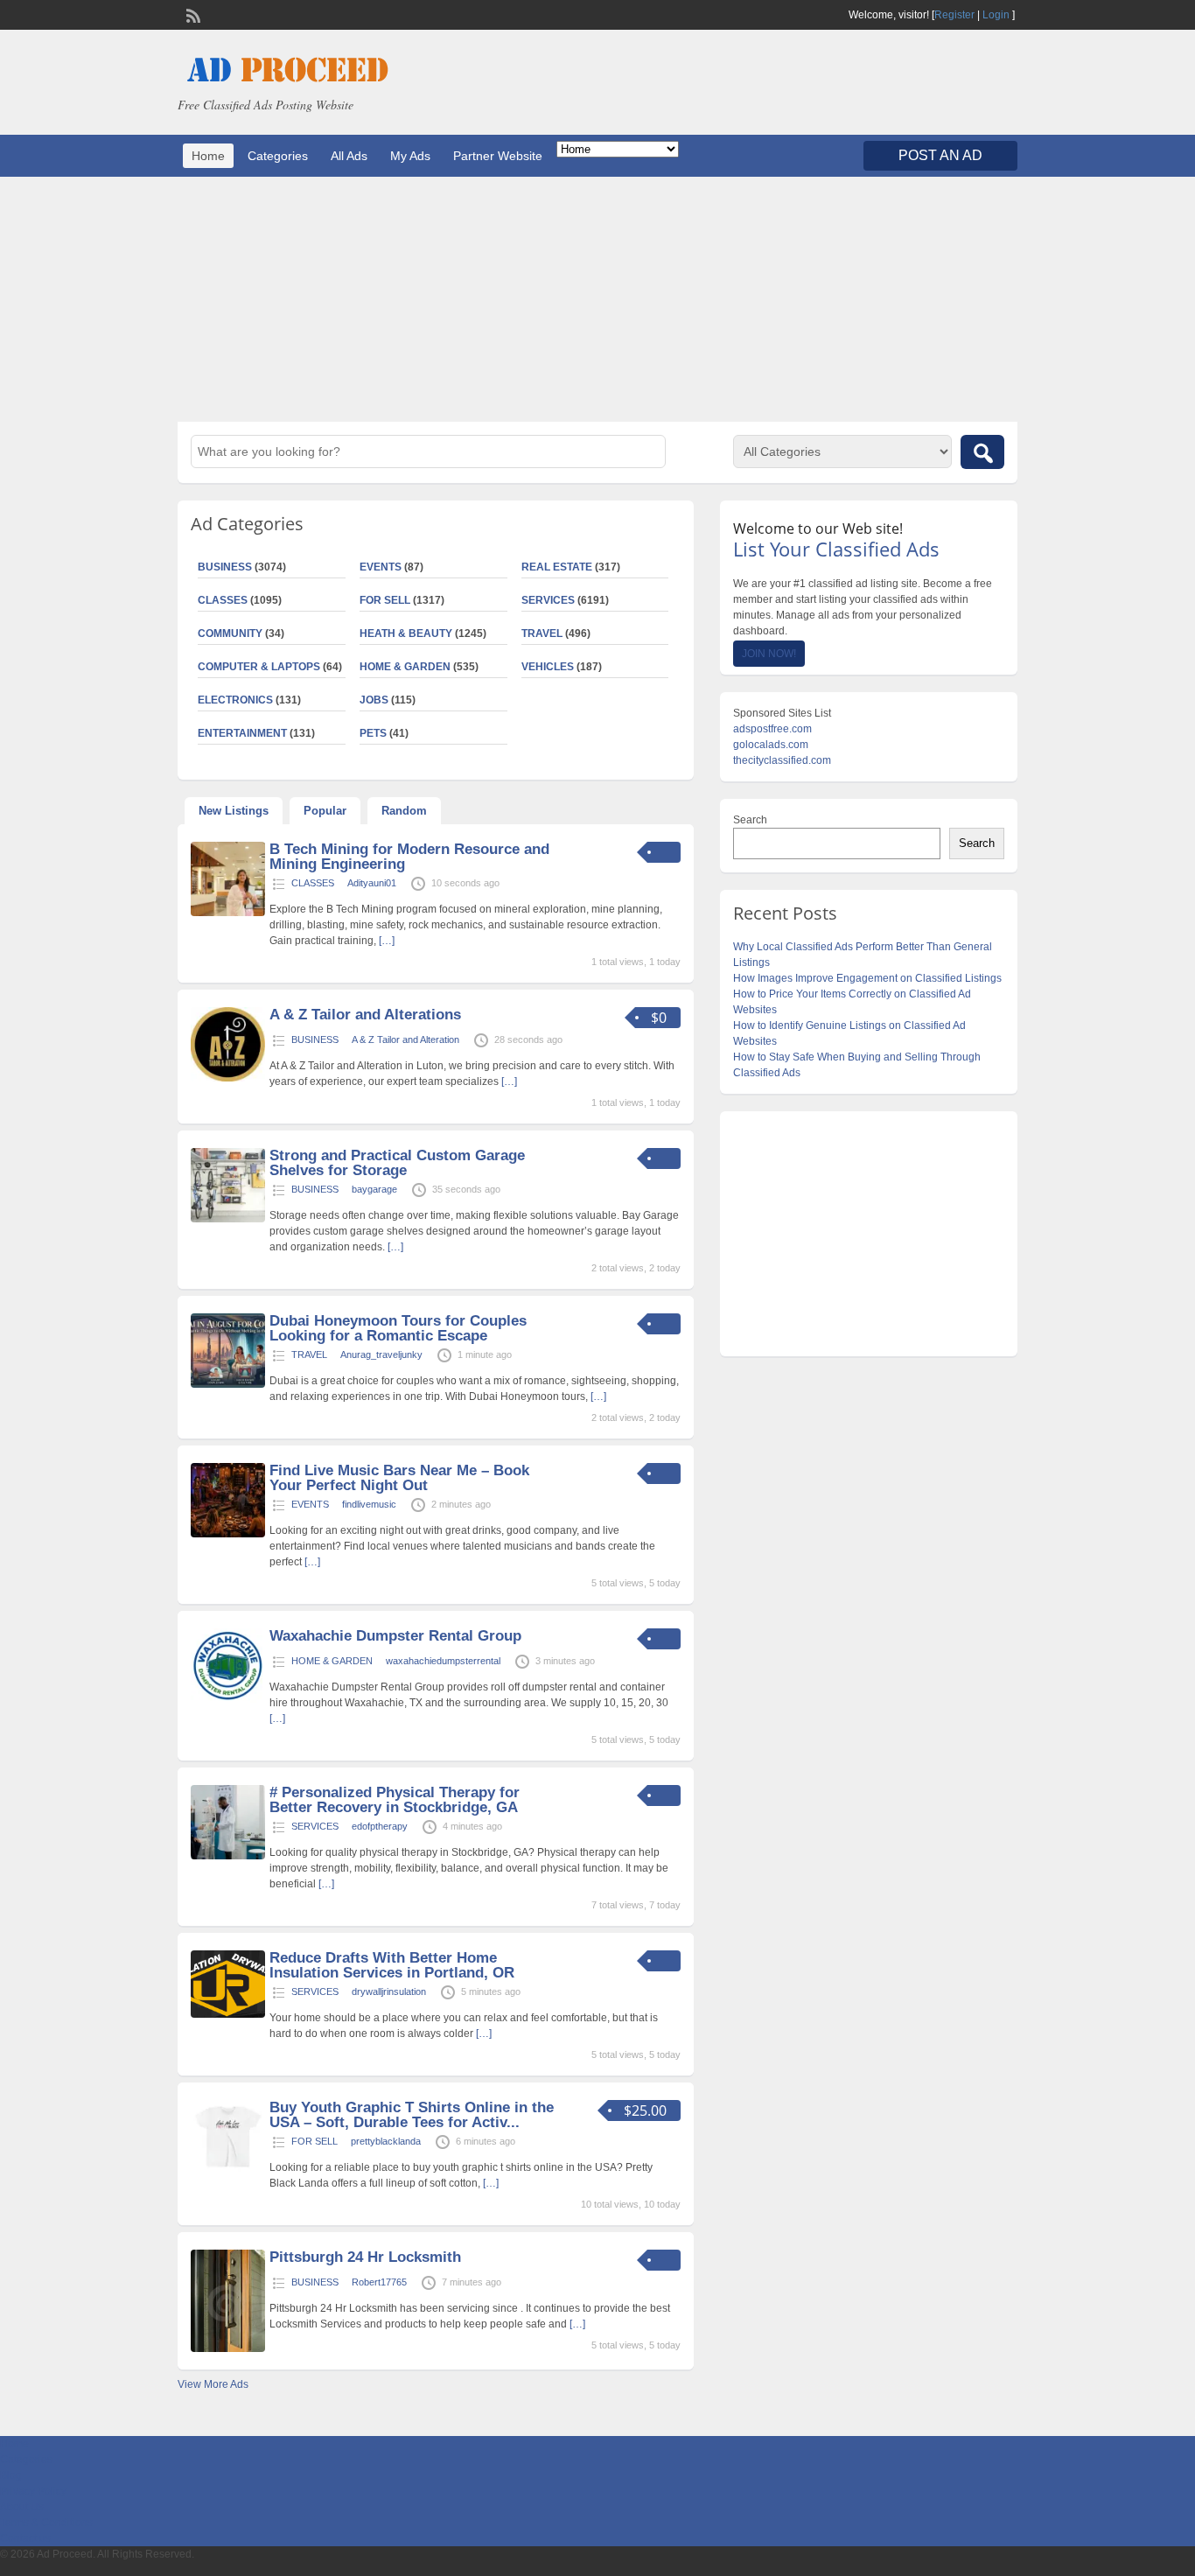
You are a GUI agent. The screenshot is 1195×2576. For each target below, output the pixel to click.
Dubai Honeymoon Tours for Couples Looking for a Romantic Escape (398, 1328)
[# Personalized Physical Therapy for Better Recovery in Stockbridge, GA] (228, 1856)
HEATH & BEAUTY (406, 633)
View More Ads (213, 2384)
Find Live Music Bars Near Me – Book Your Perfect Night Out (399, 1478)
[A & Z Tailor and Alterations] (228, 1078)
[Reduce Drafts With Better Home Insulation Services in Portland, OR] (228, 2014)
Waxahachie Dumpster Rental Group (395, 1636)
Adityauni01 (372, 883)
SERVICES (548, 600)
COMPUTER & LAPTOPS (259, 667)
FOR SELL (385, 600)
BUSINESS (225, 567)
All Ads (349, 156)
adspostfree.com (772, 729)
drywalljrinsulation (389, 1991)
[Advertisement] (597, 299)
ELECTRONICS (235, 700)
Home (208, 156)
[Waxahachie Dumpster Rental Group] (228, 1699)
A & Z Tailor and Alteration (405, 1039)
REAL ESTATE (557, 567)
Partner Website (498, 156)
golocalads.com (771, 745)
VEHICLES (548, 667)
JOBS (374, 700)
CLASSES (223, 600)
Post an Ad (940, 155)
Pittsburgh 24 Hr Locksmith (365, 2257)
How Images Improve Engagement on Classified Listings (867, 978)
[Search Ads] (982, 452)
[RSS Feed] (192, 14)
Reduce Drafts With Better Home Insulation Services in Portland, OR (392, 1965)
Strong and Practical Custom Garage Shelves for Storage (397, 1163)
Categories (278, 156)
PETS (373, 733)
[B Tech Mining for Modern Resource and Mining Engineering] (228, 913)
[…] (387, 941)
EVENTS (381, 567)
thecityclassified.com (782, 760)
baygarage (374, 1189)
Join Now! (769, 654)
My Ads (410, 156)
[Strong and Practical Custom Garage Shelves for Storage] (228, 1219)
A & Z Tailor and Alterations (365, 1015)
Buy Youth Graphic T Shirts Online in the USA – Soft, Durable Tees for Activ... (412, 2115)
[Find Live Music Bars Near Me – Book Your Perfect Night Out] (228, 1534)
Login (996, 15)
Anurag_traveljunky (381, 1354)
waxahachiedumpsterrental (443, 1661)
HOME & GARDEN (405, 667)
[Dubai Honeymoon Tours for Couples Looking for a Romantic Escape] (228, 1384)
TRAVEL (542, 633)
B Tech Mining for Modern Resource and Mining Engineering (409, 857)
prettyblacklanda (386, 2141)
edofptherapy (380, 1826)
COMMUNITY (230, 633)
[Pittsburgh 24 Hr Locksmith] (228, 2348)
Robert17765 (379, 2282)
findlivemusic (369, 1504)
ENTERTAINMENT (242, 733)
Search (750, 820)
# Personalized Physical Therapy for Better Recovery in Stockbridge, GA (395, 1800)
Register (954, 15)
